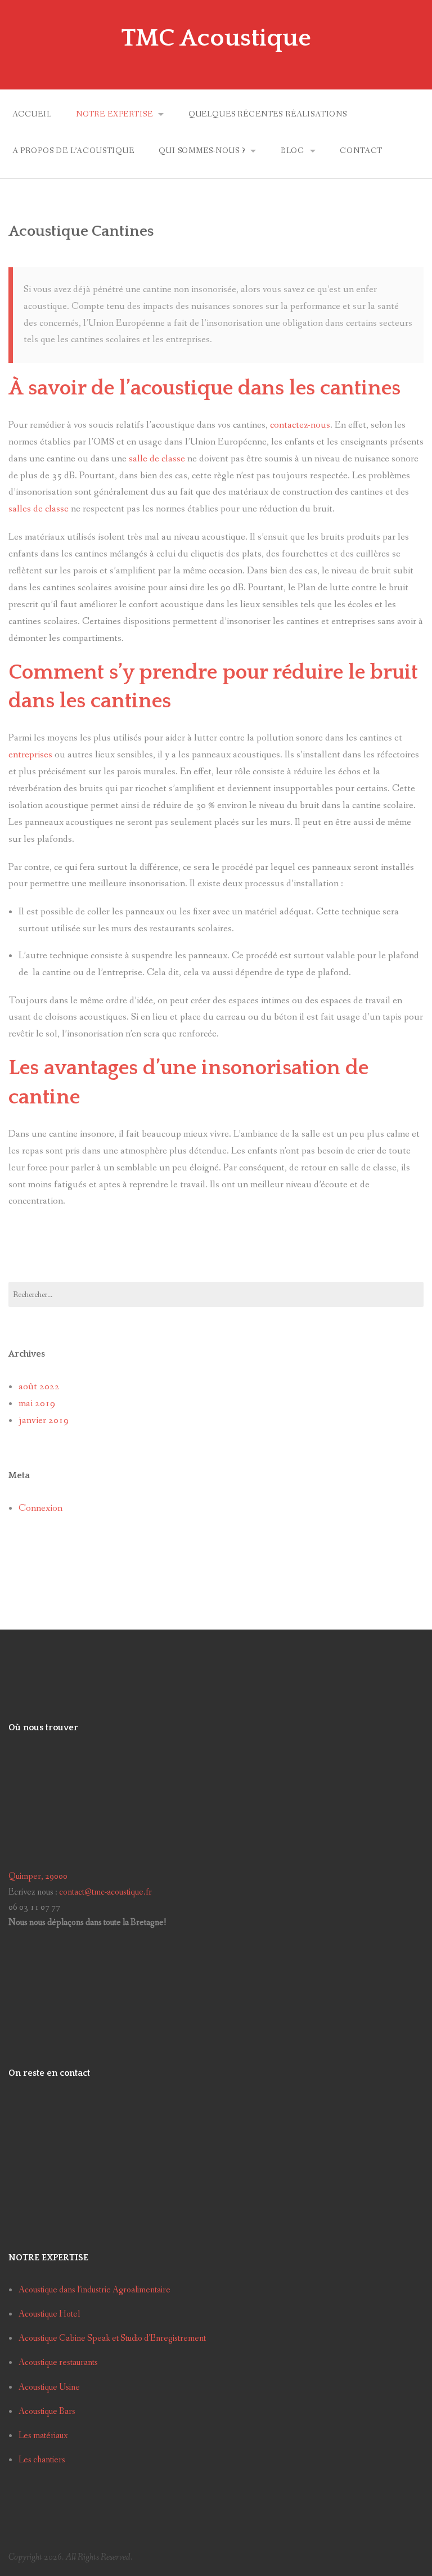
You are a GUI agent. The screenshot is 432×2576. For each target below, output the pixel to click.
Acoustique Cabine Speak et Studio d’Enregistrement (112, 2338)
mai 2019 (37, 1404)
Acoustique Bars (47, 2411)
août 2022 (39, 1387)
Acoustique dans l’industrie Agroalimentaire (94, 2290)
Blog (292, 151)
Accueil (32, 114)
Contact (361, 151)
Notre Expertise (114, 114)
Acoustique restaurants (58, 2362)
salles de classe (39, 509)
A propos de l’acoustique (73, 151)
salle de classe (157, 459)
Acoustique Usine (49, 2387)
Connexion (40, 1508)
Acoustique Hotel (49, 2314)
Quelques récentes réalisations (268, 114)
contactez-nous (300, 425)
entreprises (30, 755)
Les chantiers (42, 2460)
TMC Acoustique (216, 38)
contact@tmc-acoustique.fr (105, 1892)
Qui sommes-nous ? (202, 151)
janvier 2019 (44, 1421)
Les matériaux (43, 2436)
